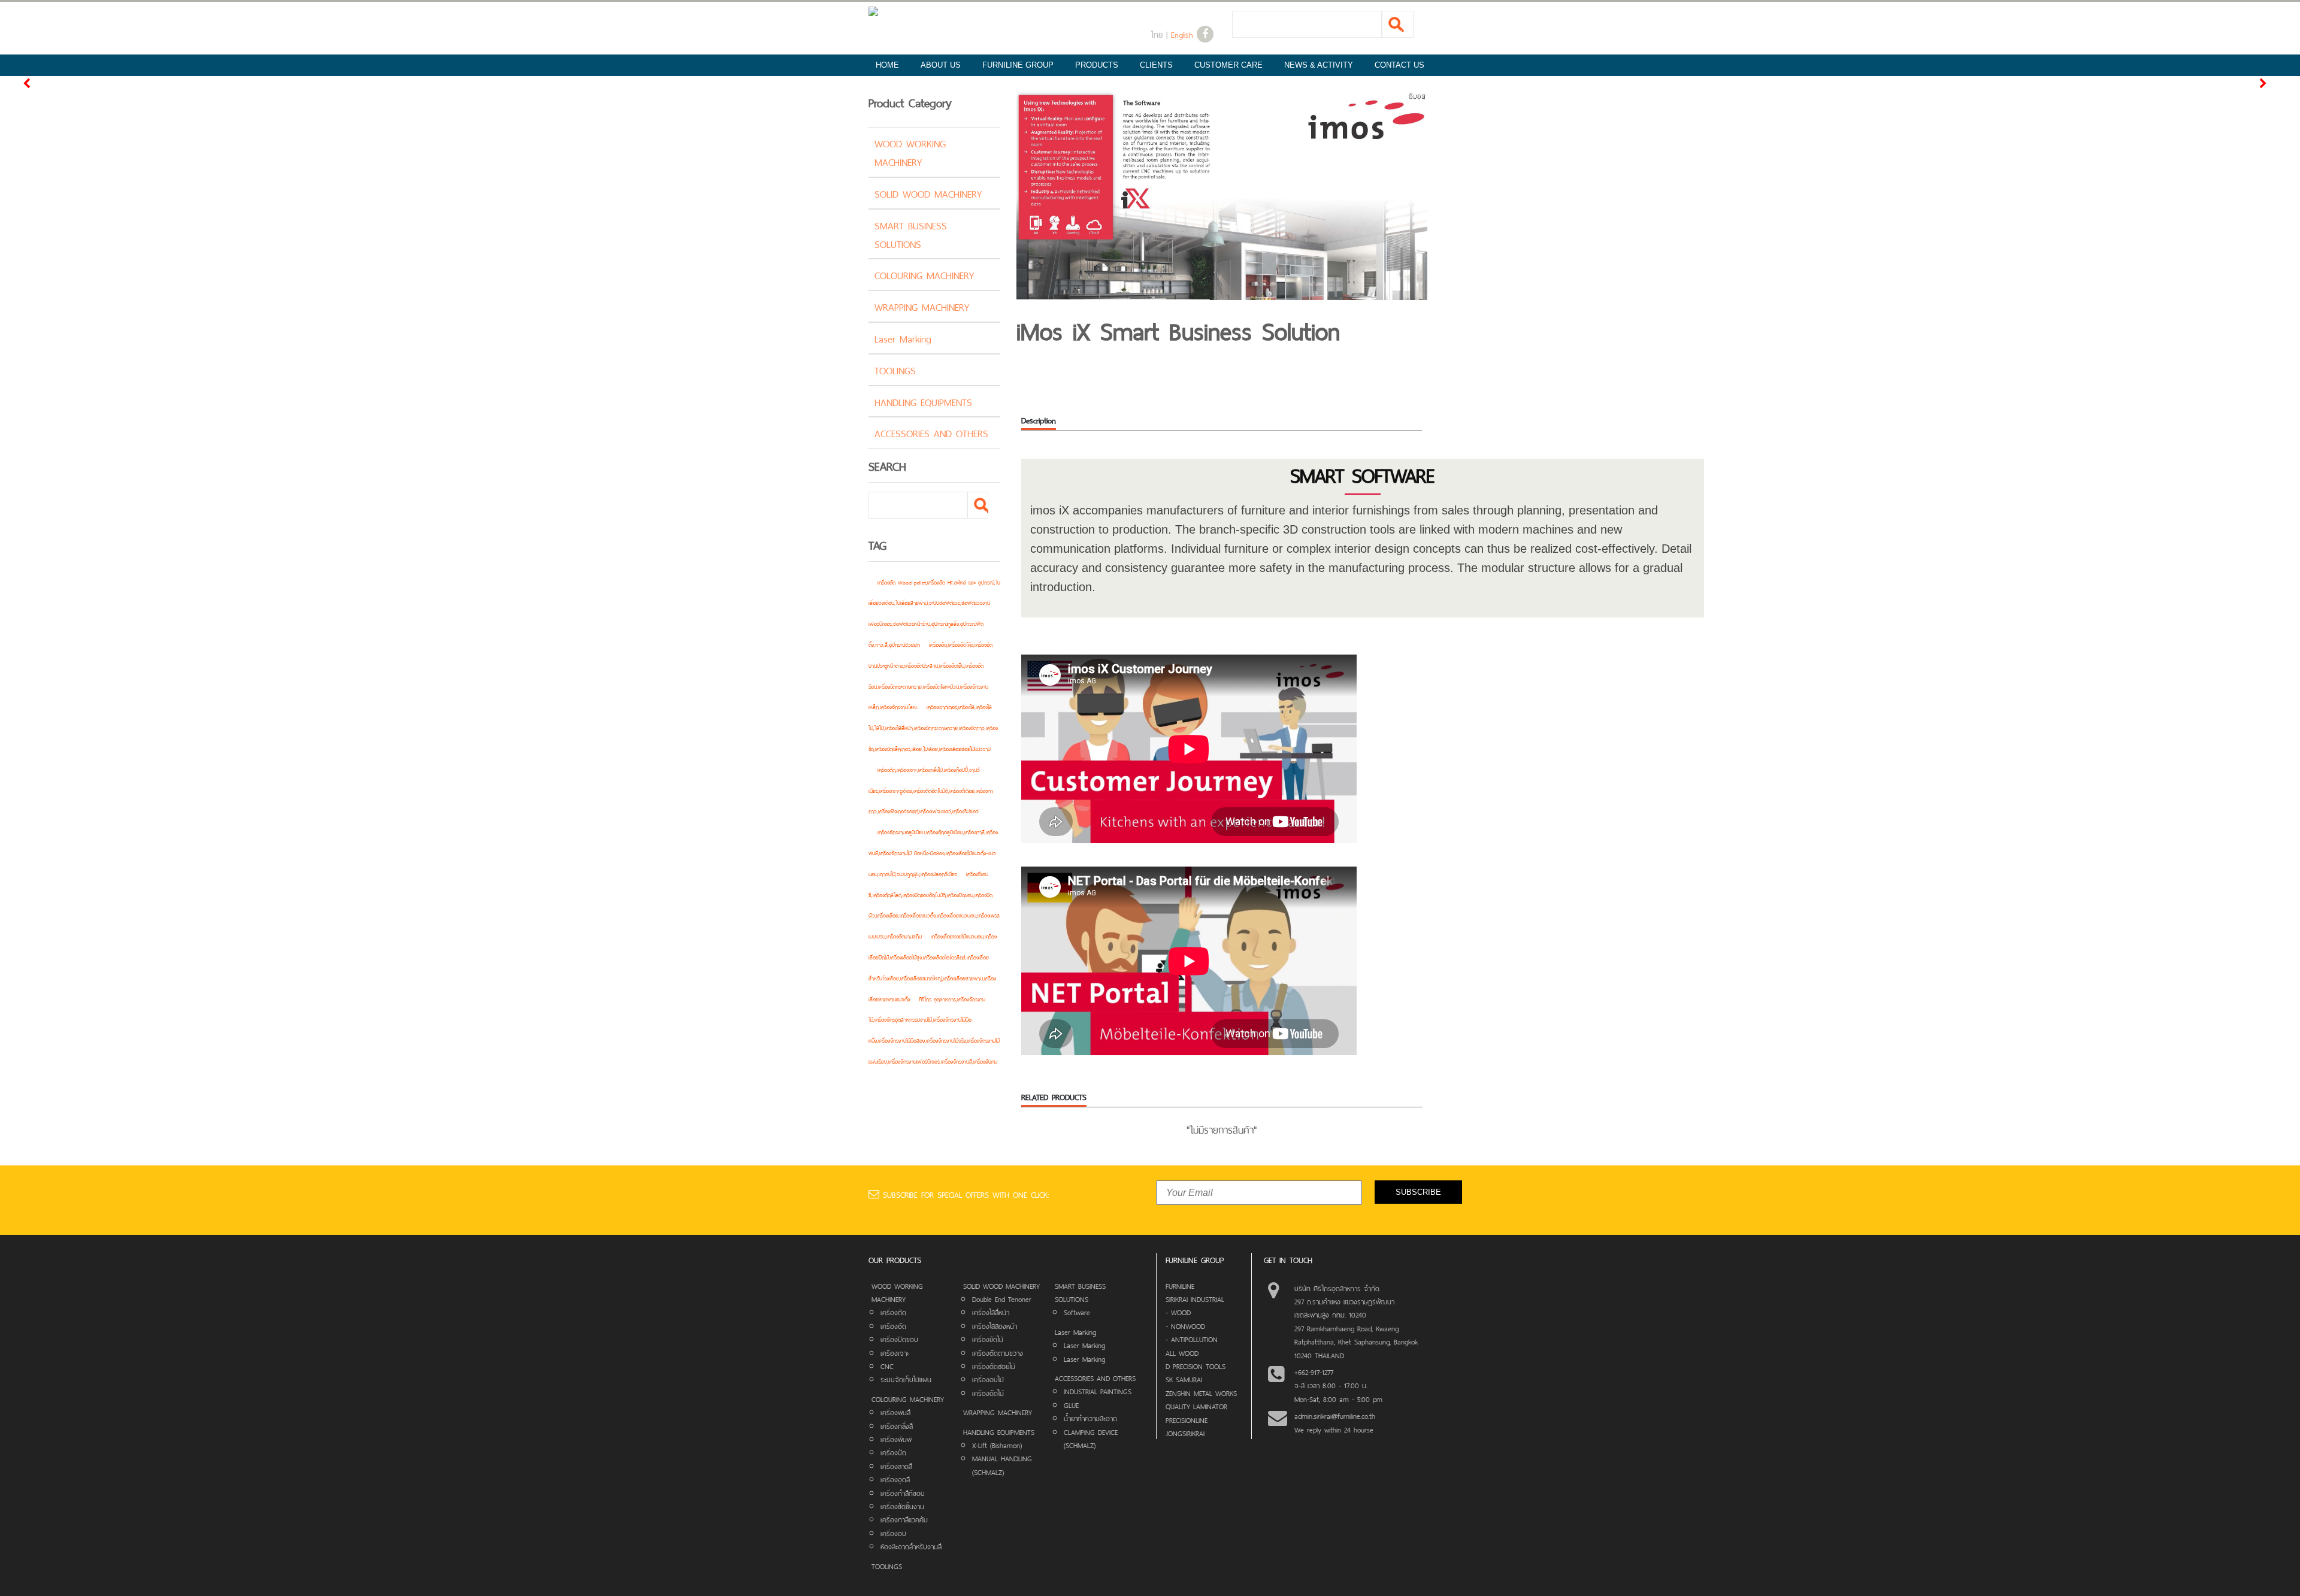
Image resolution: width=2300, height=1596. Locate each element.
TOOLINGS (895, 370)
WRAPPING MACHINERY (922, 306)
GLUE (1071, 1404)
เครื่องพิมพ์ (896, 1438)
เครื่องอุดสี (895, 1479)
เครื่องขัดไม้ (988, 1338)
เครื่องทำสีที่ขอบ (903, 1492)
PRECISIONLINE (1187, 1419)
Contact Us (1399, 65)
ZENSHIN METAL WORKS (1201, 1392)
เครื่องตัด (893, 1312)
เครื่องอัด (893, 1325)
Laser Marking (903, 338)
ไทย (1157, 34)
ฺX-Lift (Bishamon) (997, 1444)
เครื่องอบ (893, 1533)
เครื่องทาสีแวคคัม (904, 1519)
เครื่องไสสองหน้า (995, 1325)
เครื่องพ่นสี (895, 1412)
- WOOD (1178, 1312)
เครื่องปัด (893, 1452)
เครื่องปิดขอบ (899, 1338)
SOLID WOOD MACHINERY (928, 193)
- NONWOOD (1185, 1325)
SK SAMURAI (1184, 1379)
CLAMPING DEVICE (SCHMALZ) (1091, 1438)
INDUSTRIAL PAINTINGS (1098, 1391)
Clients (1156, 65)
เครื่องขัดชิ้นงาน (902, 1506)
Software (1077, 1312)
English (1182, 34)
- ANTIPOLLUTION (1192, 1338)
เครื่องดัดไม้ (988, 1392)
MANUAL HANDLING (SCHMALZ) (1002, 1464)
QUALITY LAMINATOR (1196, 1406)
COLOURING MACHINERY (924, 274)
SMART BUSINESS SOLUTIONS (911, 234)
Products (1097, 65)
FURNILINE (1180, 1285)
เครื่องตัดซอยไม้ (994, 1365)
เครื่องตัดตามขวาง (998, 1352)
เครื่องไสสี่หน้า (991, 1312)
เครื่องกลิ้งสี (897, 1425)
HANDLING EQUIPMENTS (923, 401)
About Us (941, 65)
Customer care (1228, 65)
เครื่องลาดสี (896, 1465)
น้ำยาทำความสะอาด (1090, 1418)
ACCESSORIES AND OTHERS (931, 432)
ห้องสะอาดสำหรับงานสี (911, 1546)
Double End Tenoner (1002, 1298)
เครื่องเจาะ (895, 1352)
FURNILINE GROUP (1018, 65)
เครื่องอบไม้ (988, 1379)
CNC (887, 1365)
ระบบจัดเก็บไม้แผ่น (906, 1379)
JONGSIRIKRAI (1185, 1433)
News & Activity (1319, 65)
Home (887, 65)
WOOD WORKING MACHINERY (910, 152)
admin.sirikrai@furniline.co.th (1335, 1415)
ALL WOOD (1182, 1352)
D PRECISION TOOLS (1196, 1365)
